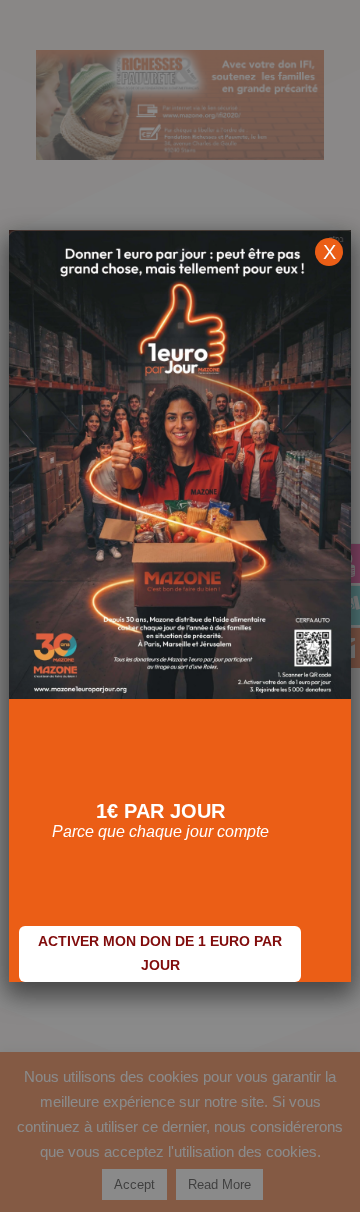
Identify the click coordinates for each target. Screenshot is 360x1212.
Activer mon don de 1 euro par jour (160, 953)
